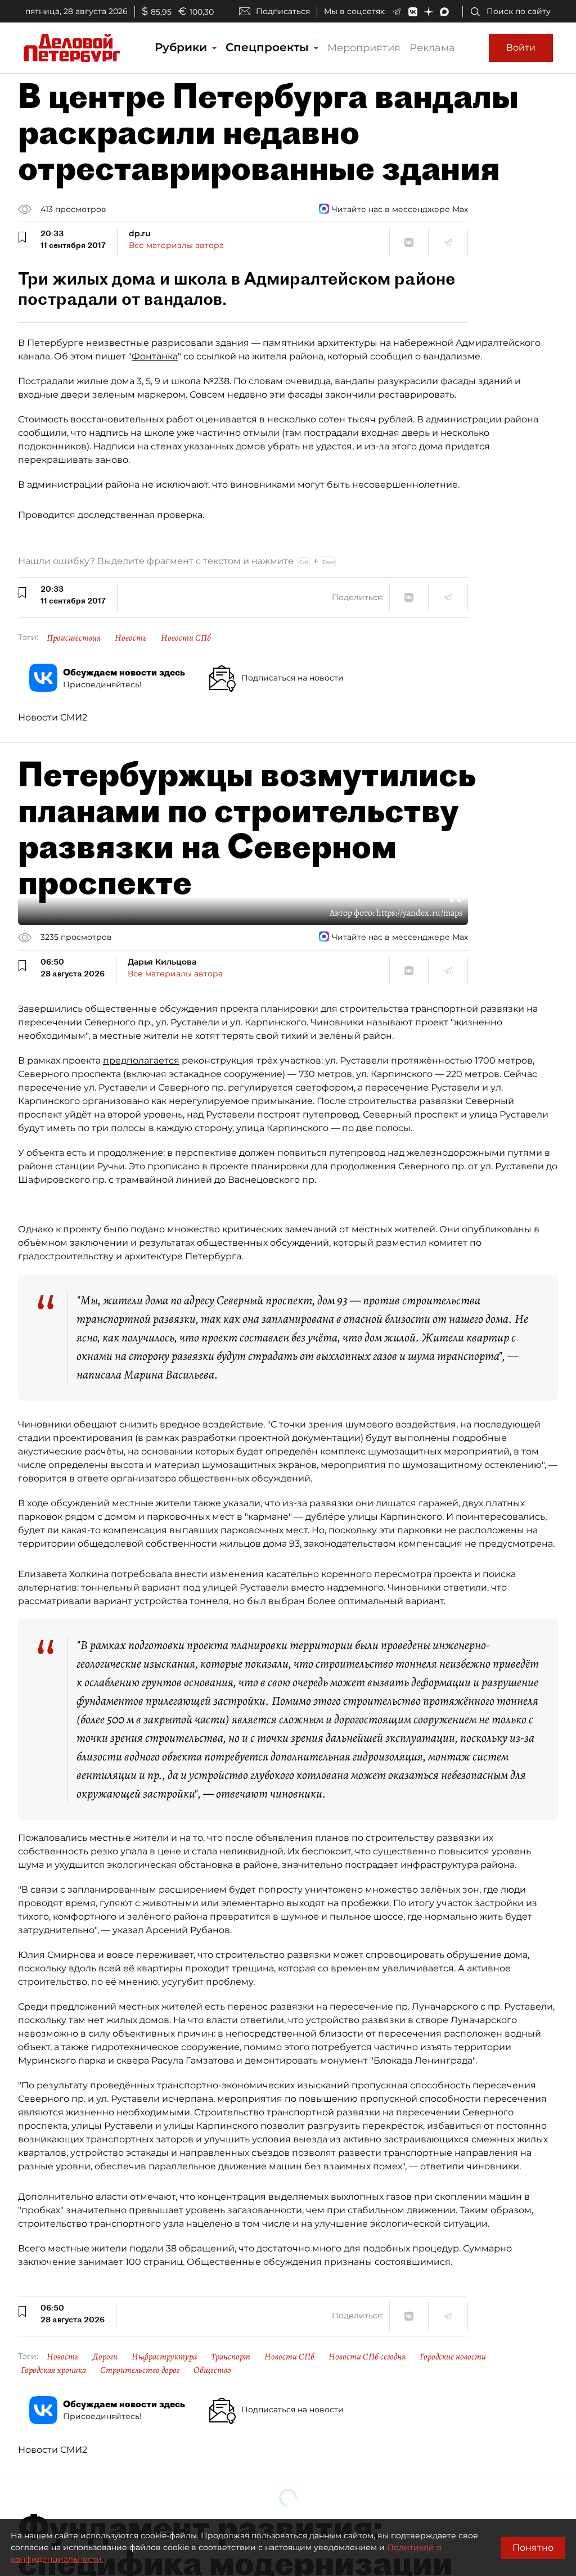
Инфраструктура (164, 2357)
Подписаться (283, 11)
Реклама (432, 48)
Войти (521, 48)
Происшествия (74, 638)
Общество (212, 2370)
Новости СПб (186, 638)
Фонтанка (155, 356)
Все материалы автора (176, 245)
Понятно (533, 2548)
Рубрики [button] (183, 47)
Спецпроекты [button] (269, 47)
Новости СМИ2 (53, 717)
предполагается (141, 1060)
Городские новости (453, 2357)
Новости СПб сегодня (367, 2357)
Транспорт (231, 2357)
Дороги (105, 2357)
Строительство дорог (140, 2370)
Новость (131, 638)
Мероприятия (364, 48)
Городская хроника (53, 2370)
